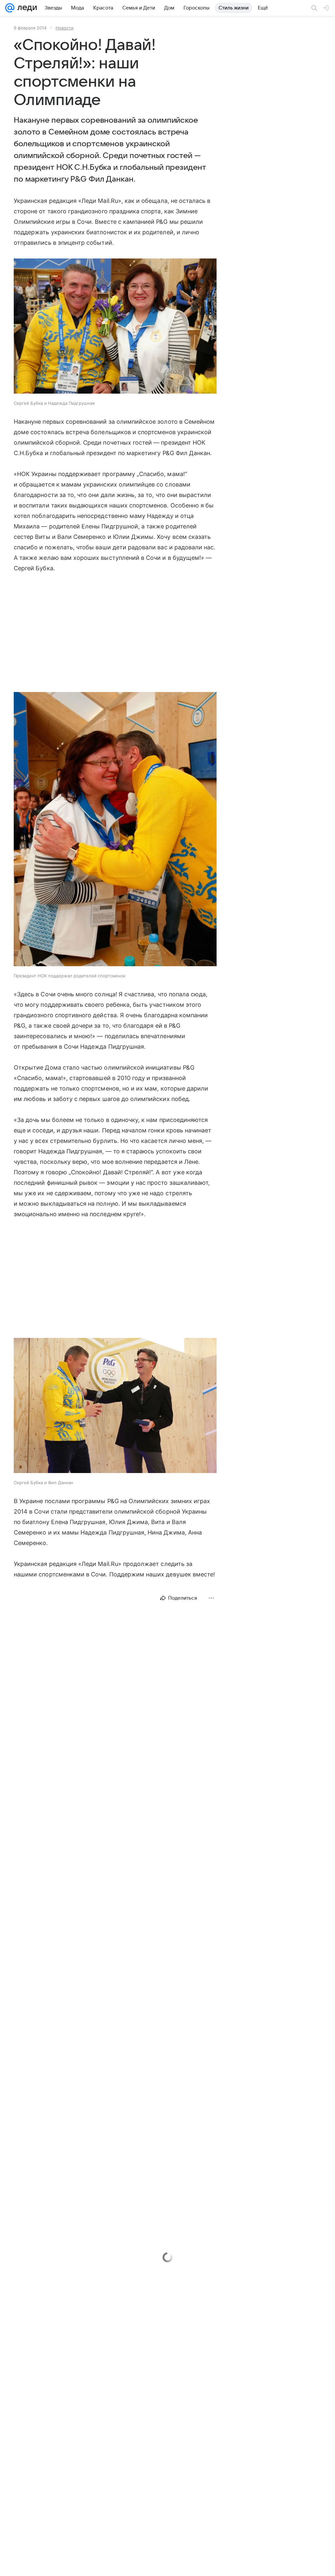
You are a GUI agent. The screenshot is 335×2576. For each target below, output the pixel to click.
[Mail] (10, 8)
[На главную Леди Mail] (26, 8)
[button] (115, 327)
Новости (65, 28)
